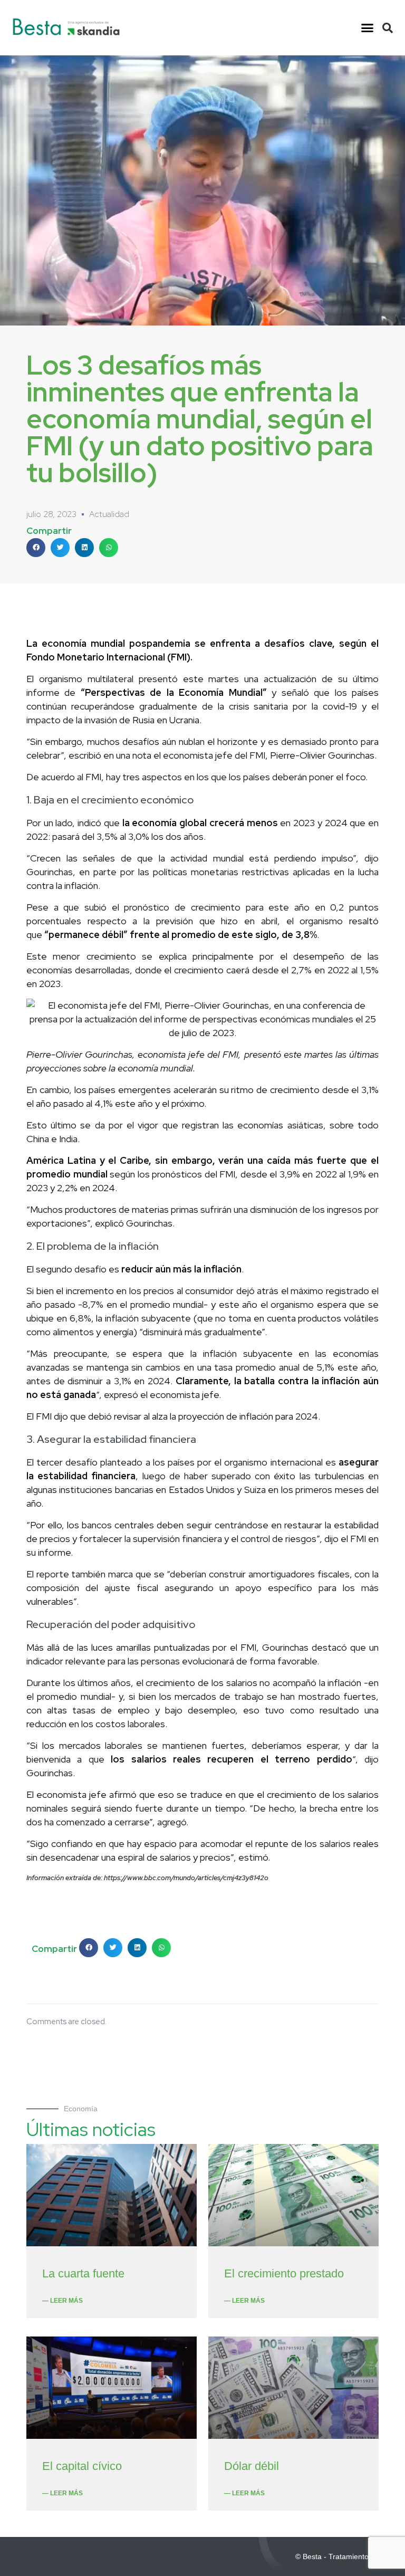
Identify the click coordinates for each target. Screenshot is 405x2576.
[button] (367, 28)
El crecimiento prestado (284, 2273)
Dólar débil (252, 2466)
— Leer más (62, 2301)
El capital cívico (82, 2466)
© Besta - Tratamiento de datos (348, 2556)
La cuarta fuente (83, 2273)
